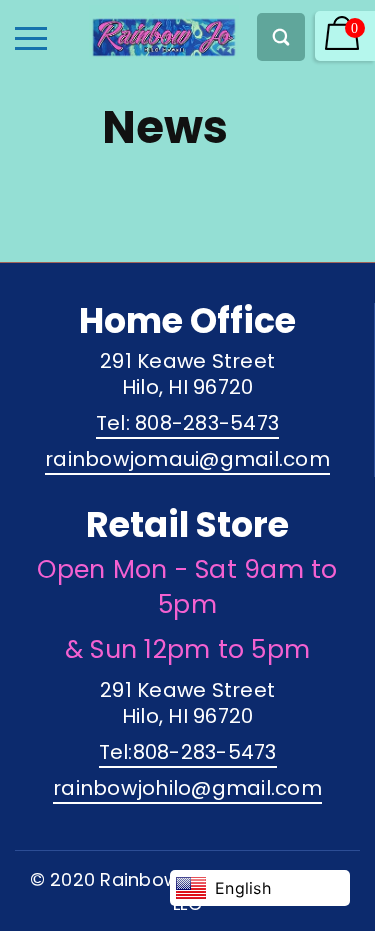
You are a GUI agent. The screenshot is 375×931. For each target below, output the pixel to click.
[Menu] (31, 38)
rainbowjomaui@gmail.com (187, 459)
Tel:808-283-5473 (188, 752)
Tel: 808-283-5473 (187, 423)
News (165, 127)
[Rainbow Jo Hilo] (129, 32)
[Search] (281, 37)
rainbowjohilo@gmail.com (187, 788)
